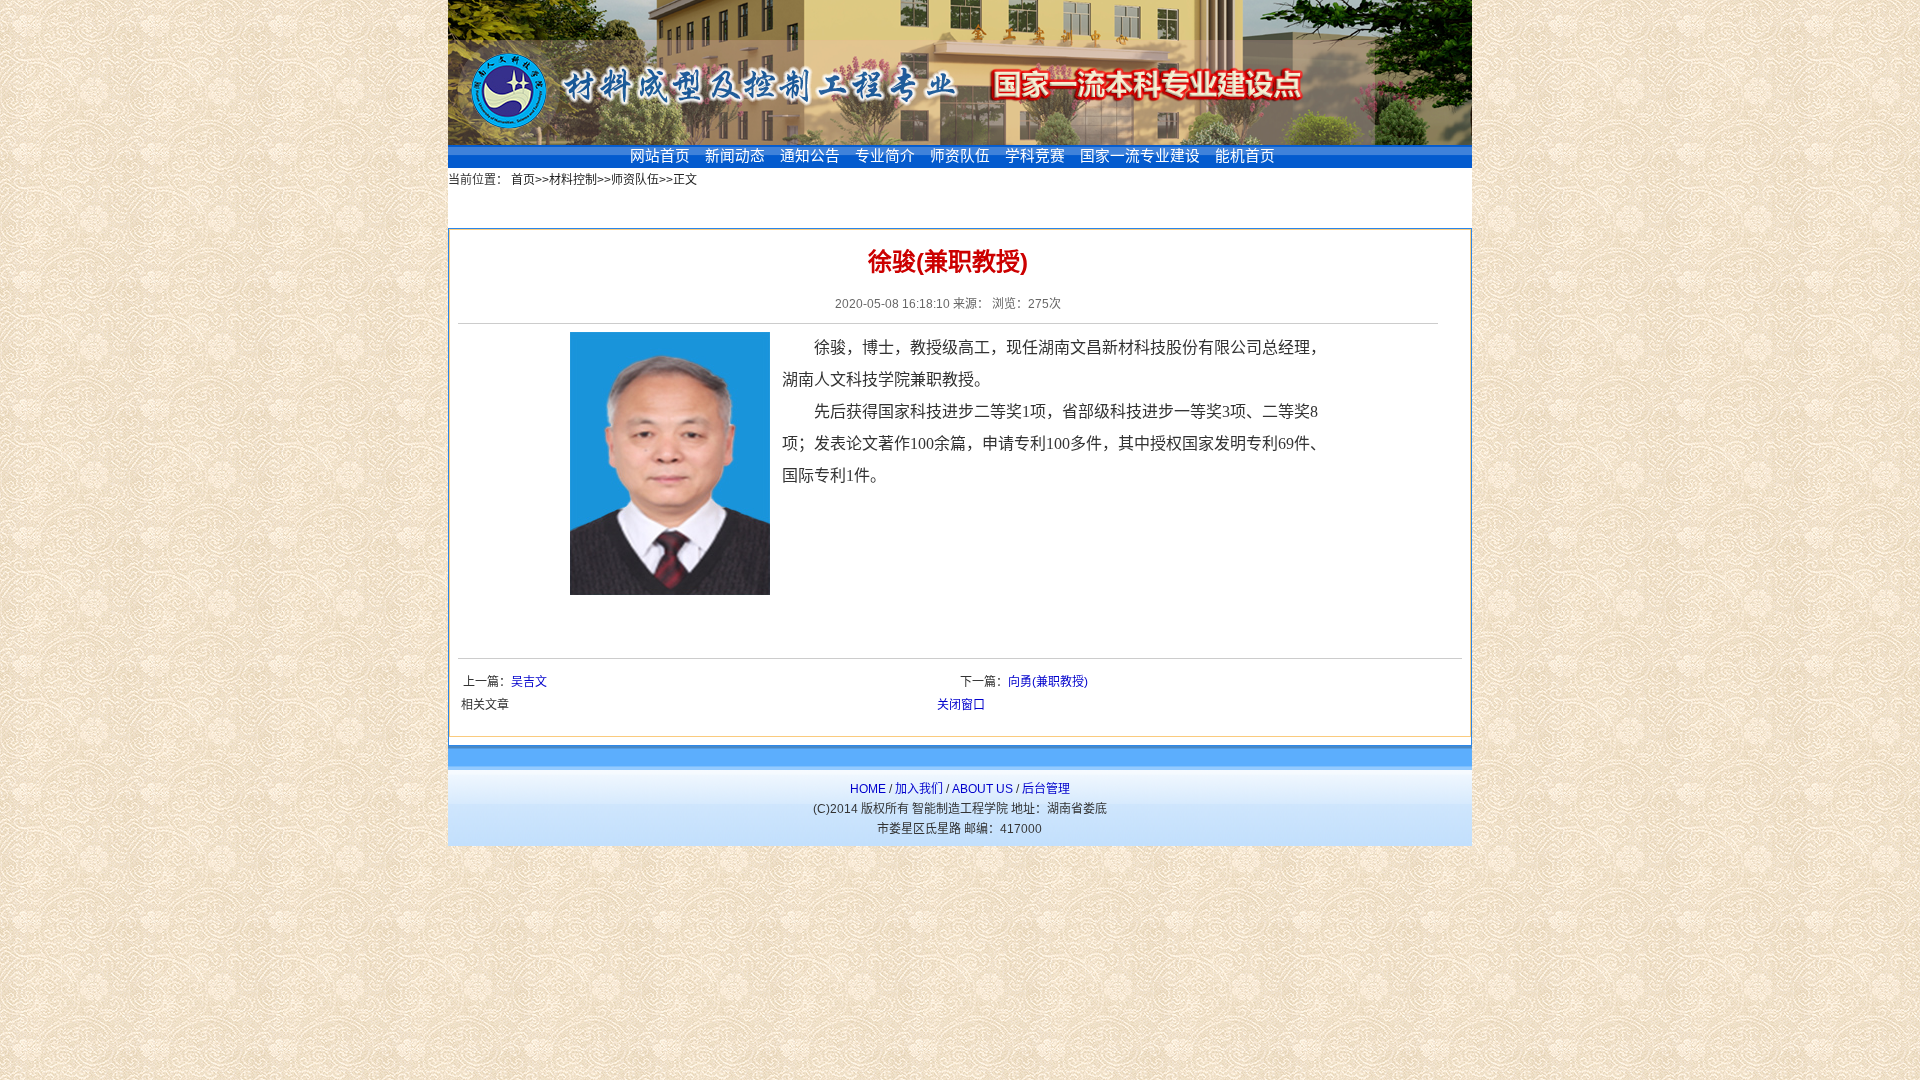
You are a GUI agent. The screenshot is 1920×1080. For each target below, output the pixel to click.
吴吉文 (529, 682)
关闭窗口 (961, 705)
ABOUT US (982, 789)
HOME (868, 789)
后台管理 (1046, 789)
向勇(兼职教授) (1048, 682)
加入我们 (919, 789)
